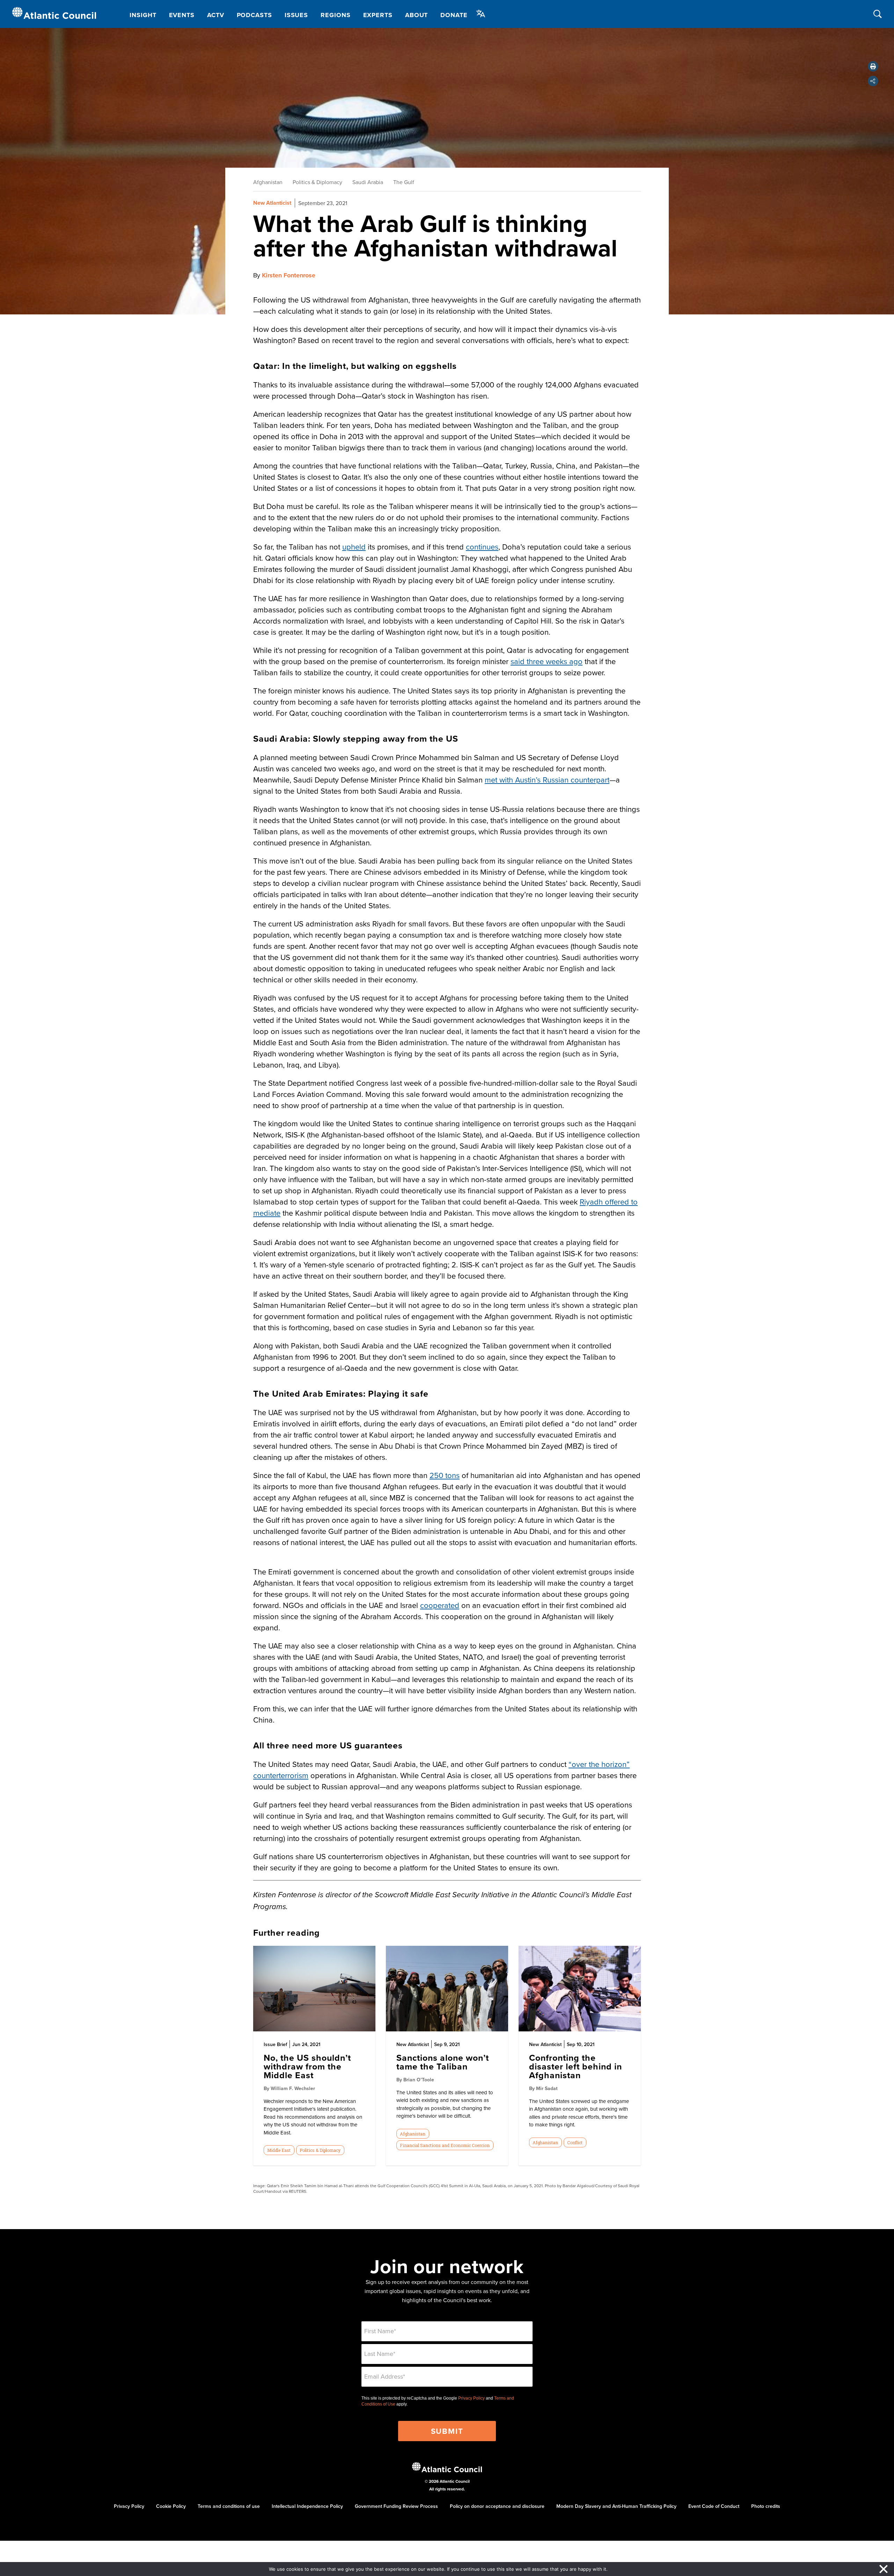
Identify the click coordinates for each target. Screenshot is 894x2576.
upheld (354, 547)
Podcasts (254, 15)
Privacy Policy (471, 2398)
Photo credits (766, 2506)
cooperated (440, 1605)
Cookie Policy (171, 2506)
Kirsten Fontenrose (289, 275)
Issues (296, 15)
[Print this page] (873, 66)
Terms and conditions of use (229, 2506)
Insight (143, 15)
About (417, 15)
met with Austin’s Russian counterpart (547, 780)
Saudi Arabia (368, 182)
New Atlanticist (272, 203)
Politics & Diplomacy (317, 182)
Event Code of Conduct (714, 2506)
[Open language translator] (481, 14)
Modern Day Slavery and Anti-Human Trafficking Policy (616, 2506)
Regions (335, 15)
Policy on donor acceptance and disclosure (497, 2506)
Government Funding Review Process (396, 2506)
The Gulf (404, 182)
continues (482, 547)
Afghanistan (268, 182)
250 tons (445, 1475)
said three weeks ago (547, 661)
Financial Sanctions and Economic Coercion (445, 2145)
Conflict (575, 2142)
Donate (454, 15)
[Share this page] (873, 81)
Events (182, 15)
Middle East (279, 2150)
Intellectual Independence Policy (307, 2506)
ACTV (216, 15)
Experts (378, 15)
